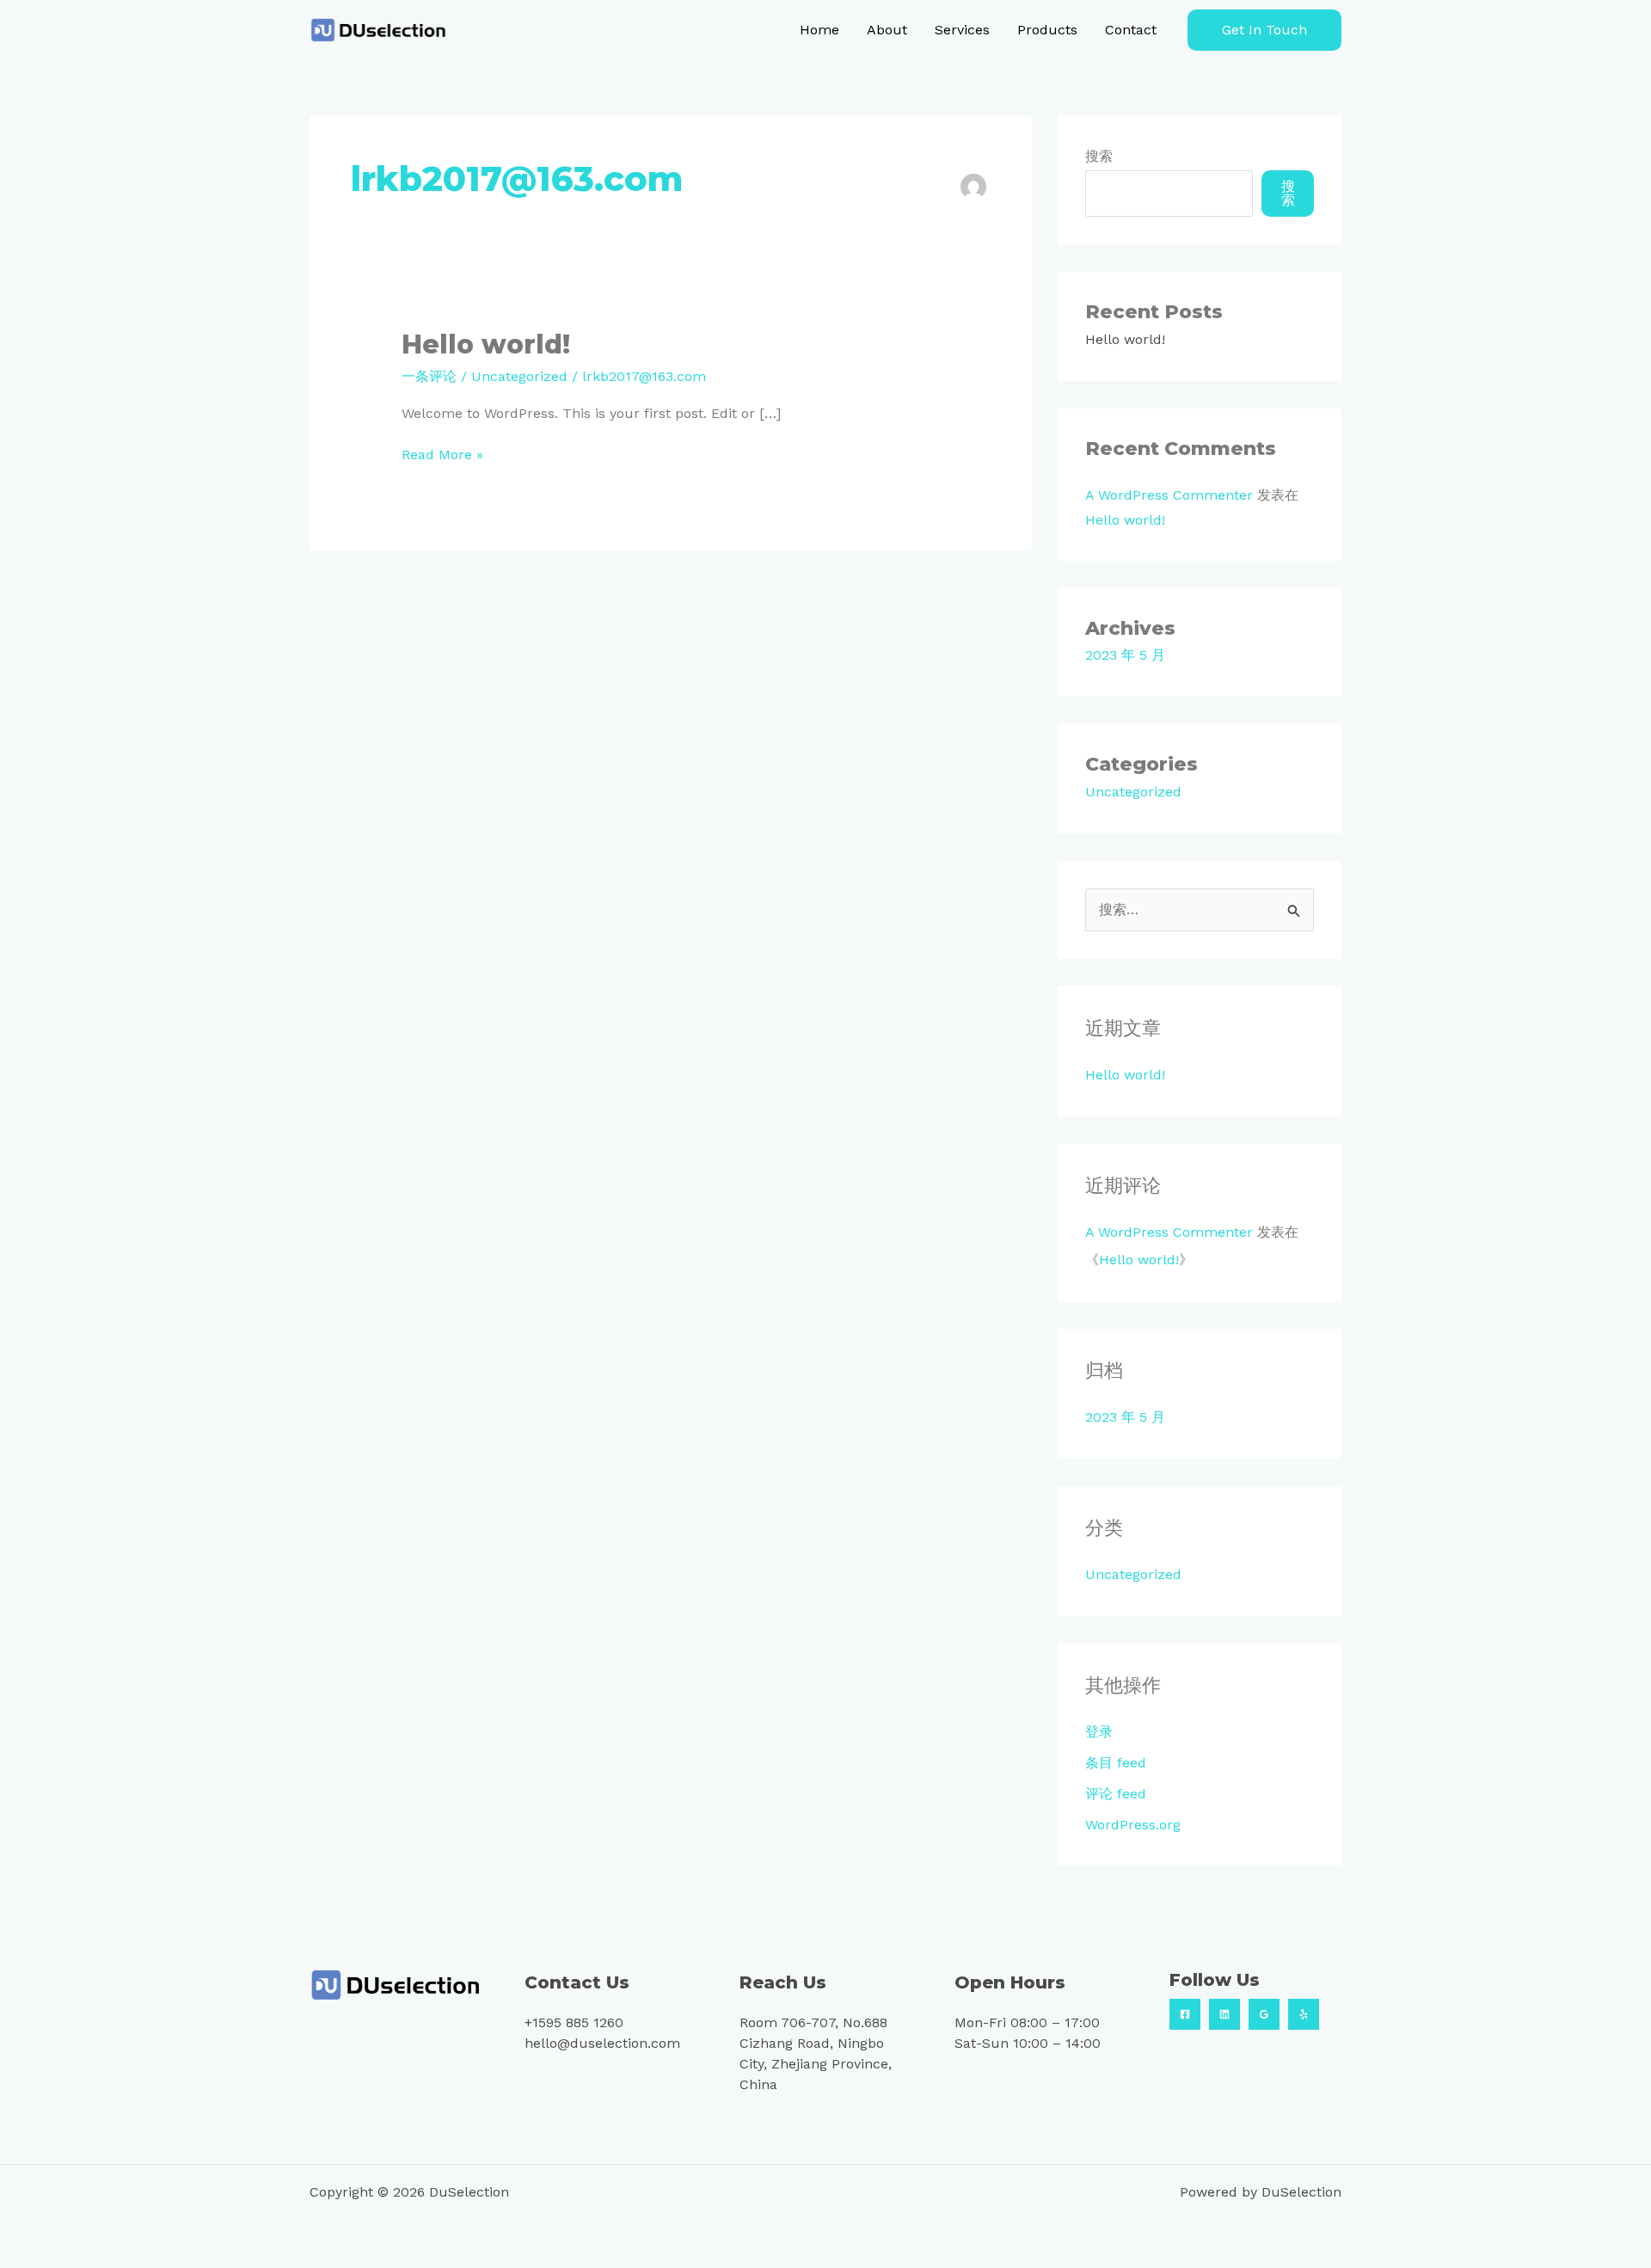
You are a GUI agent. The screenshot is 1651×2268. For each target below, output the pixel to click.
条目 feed (1116, 1763)
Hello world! (486, 344)
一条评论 (429, 376)
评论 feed (1116, 1794)
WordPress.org (1133, 1825)
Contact (1131, 30)
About (887, 30)
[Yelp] (1304, 2014)
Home (819, 30)
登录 (1099, 1732)
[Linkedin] (1224, 2014)
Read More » (442, 454)
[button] (1264, 30)
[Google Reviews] (1264, 2014)
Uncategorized (519, 376)
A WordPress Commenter (1169, 495)
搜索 (1099, 156)
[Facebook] (1185, 2014)
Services (962, 30)
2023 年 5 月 (1125, 655)
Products (1047, 30)
